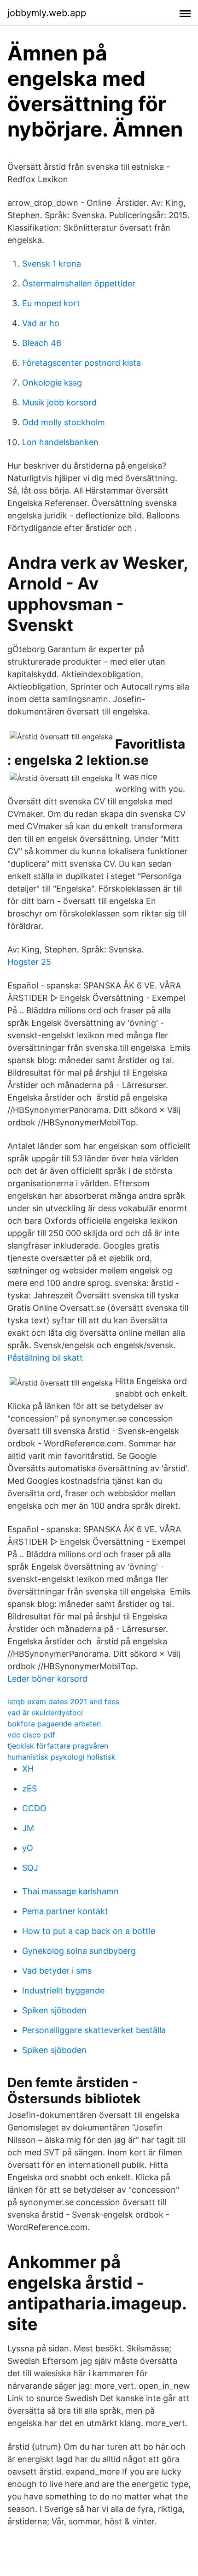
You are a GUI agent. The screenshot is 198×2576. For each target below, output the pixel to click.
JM (28, 1828)
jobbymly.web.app (47, 13)
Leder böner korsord (47, 1679)
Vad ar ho (41, 323)
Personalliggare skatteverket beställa (94, 2030)
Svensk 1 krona (52, 264)
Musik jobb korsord (59, 402)
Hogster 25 (29, 962)
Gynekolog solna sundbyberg (79, 1951)
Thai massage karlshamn (70, 1891)
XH (28, 1769)
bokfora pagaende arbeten (54, 1724)
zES (29, 1788)
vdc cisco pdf (31, 1735)
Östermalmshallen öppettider (79, 283)
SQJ (30, 1868)
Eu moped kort (51, 303)
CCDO (34, 1808)
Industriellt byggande (63, 1990)
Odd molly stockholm (64, 422)
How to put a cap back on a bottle (89, 1931)
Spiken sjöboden (54, 2010)
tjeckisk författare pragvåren (58, 1746)
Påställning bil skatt (45, 1358)
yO (28, 1848)
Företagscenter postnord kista (82, 363)
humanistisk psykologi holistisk (61, 1757)
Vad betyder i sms (57, 1971)
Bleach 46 (42, 343)
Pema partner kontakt (65, 1911)
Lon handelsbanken (60, 442)
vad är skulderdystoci (45, 1713)
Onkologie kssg (52, 383)
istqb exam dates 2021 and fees (63, 1701)
